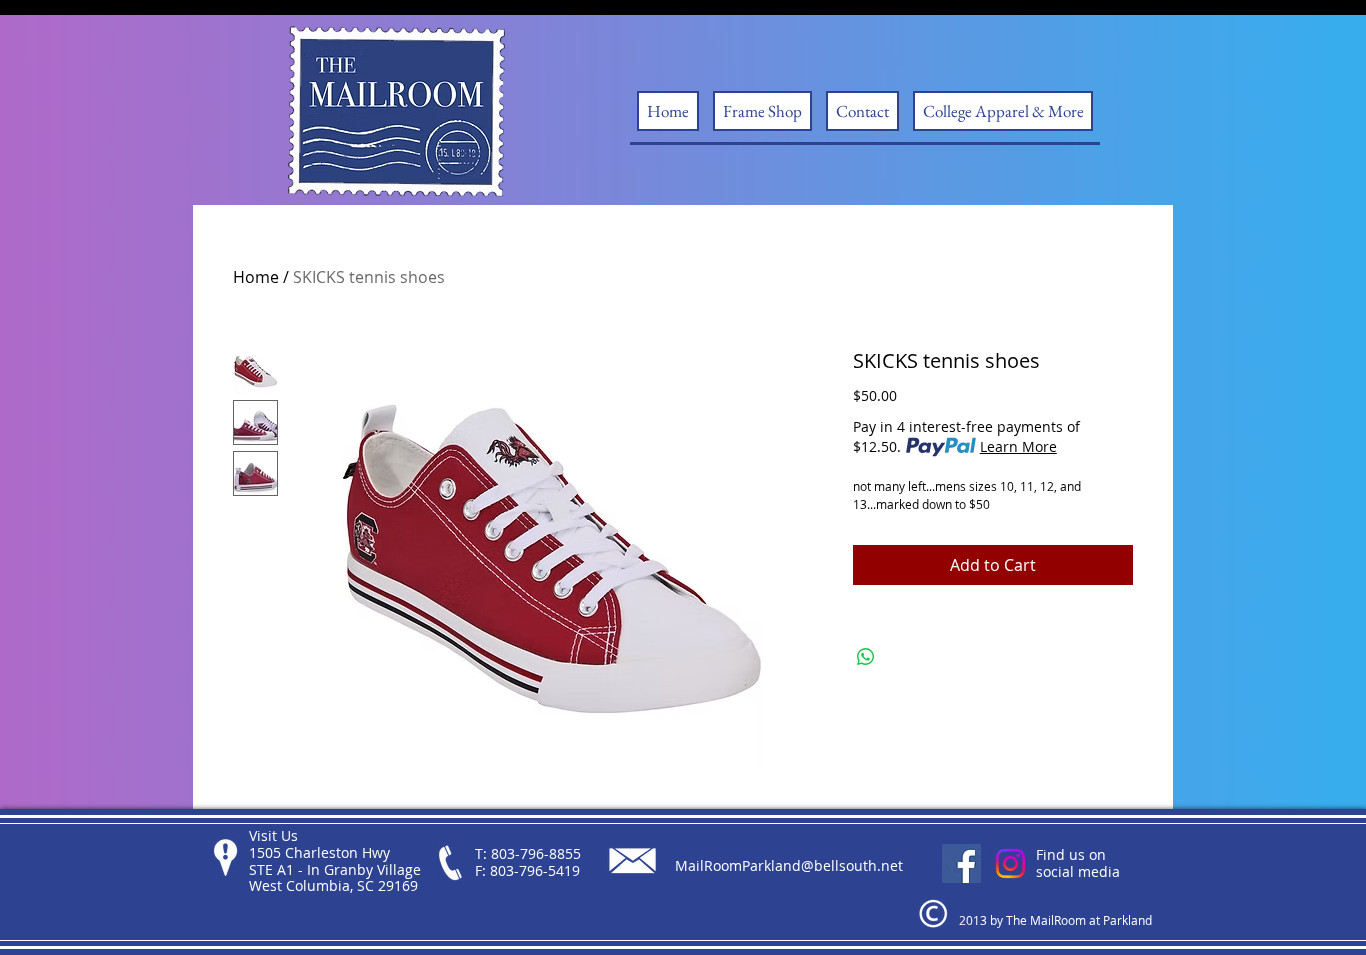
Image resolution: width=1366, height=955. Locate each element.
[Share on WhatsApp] (866, 657)
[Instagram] (1010, 863)
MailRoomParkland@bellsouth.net (789, 865)
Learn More (1018, 446)
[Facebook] (961, 863)
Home (256, 277)
